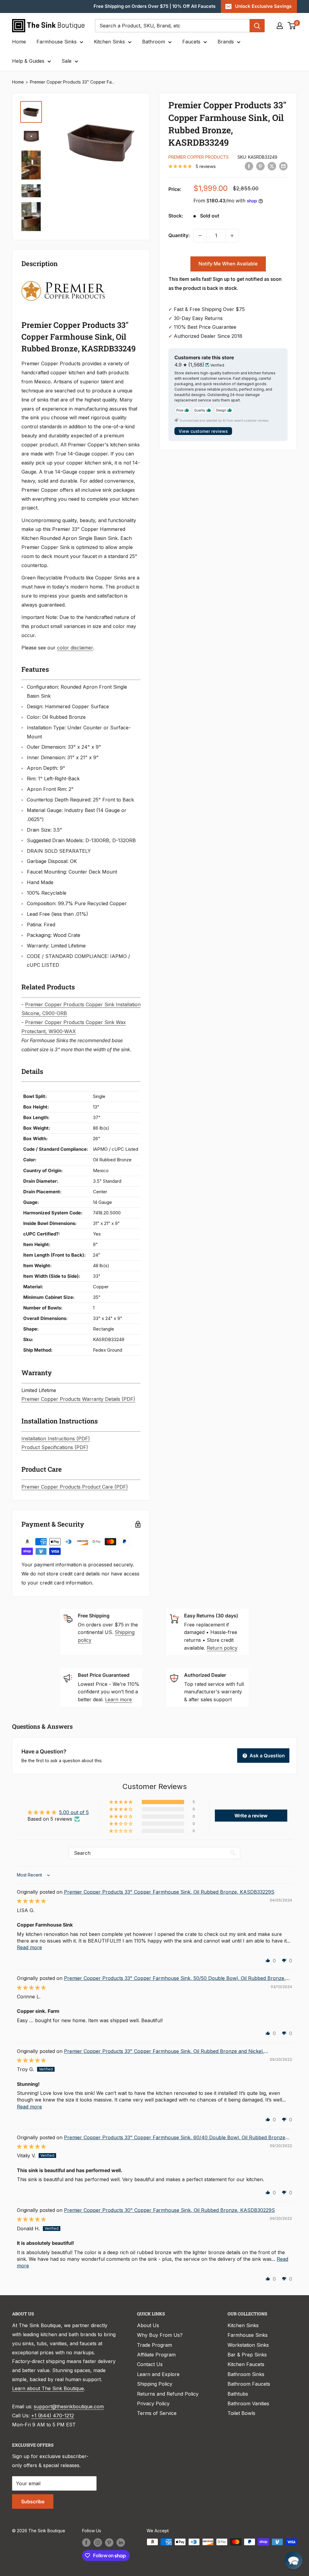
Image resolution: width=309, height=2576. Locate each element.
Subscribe (33, 2501)
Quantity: (179, 235)
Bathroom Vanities (248, 2403)
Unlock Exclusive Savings (263, 6)
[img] (31, 1901)
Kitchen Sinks (109, 42)
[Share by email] (283, 166)
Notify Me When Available (228, 264)
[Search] (257, 26)
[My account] (280, 26)
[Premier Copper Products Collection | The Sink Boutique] (63, 280)
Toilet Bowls (241, 2413)
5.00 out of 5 (74, 1812)
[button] (121, 1802)
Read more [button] (29, 1947)
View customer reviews (203, 431)
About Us (148, 2325)
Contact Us (150, 2364)
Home (19, 42)
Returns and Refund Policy (168, 2394)
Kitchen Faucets (246, 2364)
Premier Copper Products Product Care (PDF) (75, 1487)
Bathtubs (238, 2394)
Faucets (191, 42)
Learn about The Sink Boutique (48, 2388)
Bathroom (154, 42)
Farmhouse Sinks (57, 42)
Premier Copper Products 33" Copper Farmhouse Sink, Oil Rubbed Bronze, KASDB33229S (169, 1892)
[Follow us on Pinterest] (109, 2543)
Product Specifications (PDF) (55, 1447)
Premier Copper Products (199, 157)
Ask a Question (267, 1756)
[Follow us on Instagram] (98, 2543)
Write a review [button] (251, 1816)
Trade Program (154, 2345)
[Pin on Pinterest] (260, 166)
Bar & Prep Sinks (247, 2355)
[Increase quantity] (232, 236)
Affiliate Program (156, 2355)
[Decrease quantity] (200, 236)
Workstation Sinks (248, 2345)
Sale (67, 61)
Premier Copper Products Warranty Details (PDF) (78, 1399)
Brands (226, 42)
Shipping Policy (155, 2384)
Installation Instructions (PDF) (56, 1439)
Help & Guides (28, 61)
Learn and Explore (158, 2374)
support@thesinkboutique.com (69, 2406)
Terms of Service (157, 2413)
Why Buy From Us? (160, 2335)
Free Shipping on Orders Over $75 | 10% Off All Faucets (154, 6)
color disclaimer (75, 648)
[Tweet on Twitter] (272, 166)
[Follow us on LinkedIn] (121, 2543)
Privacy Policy (153, 2403)
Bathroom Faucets (249, 2384)
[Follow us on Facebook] (86, 2543)
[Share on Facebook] (249, 166)
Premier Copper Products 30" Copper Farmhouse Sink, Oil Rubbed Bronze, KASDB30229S (169, 2210)
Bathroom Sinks (246, 2374)
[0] (292, 26)
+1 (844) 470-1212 (53, 2416)
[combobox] (172, 26)
